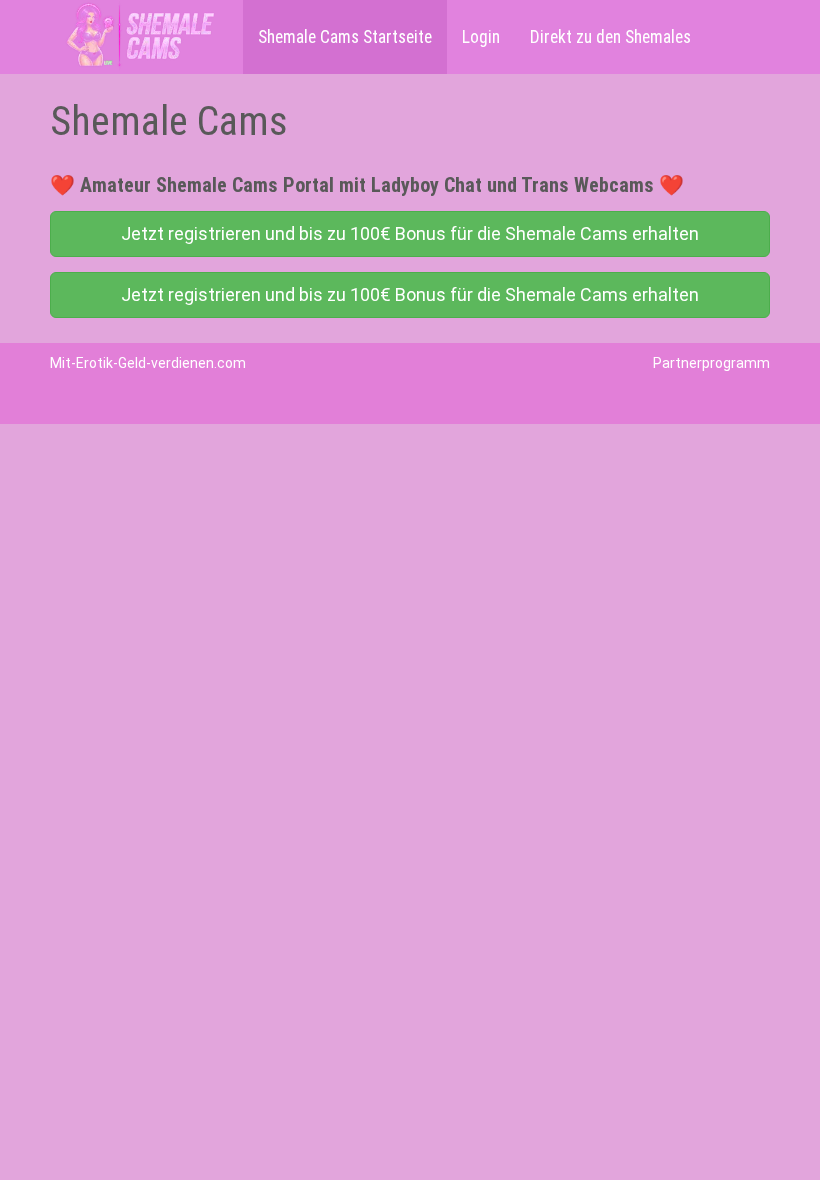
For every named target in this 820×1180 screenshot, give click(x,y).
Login (481, 37)
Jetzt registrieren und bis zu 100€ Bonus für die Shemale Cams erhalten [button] (410, 233)
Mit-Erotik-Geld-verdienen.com (148, 363)
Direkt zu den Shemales (610, 37)
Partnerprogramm (711, 363)
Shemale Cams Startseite (345, 37)
